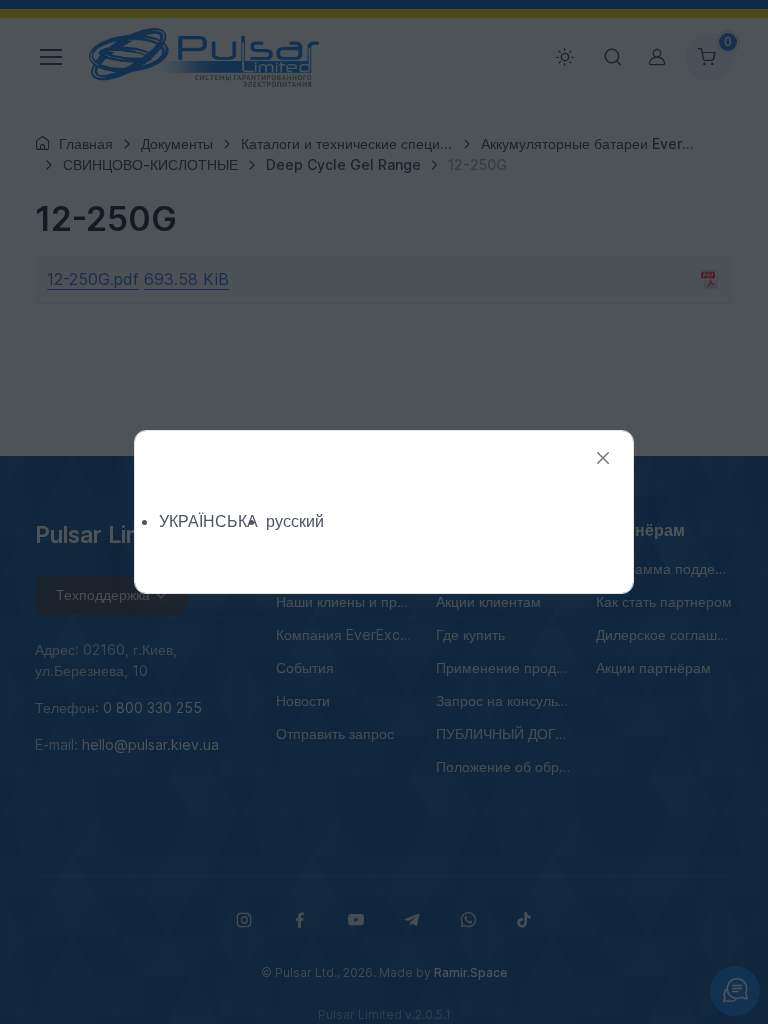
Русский (295, 521)
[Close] (603, 458)
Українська (208, 521)
